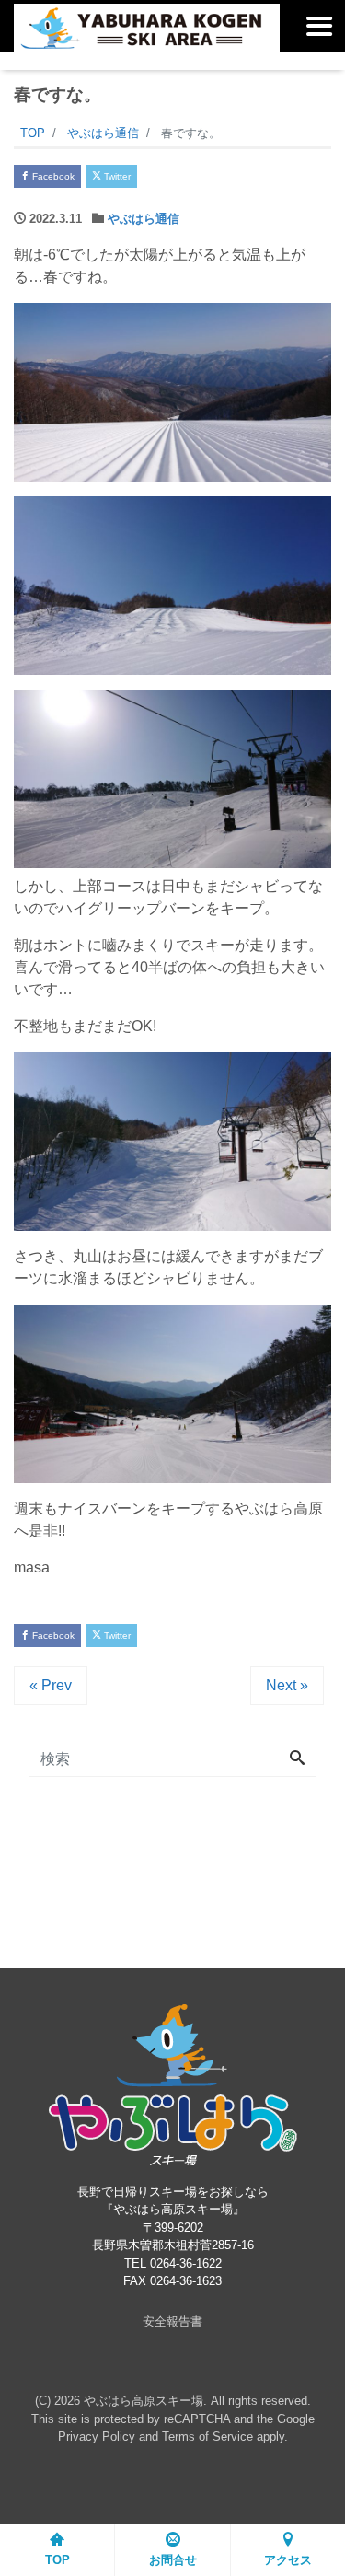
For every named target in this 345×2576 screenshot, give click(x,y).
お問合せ (173, 2560)
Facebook (52, 176)
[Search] (297, 1759)
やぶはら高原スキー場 (144, 2401)
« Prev (51, 1685)
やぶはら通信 (144, 219)
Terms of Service (207, 2437)
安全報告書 (172, 2321)
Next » (287, 1685)
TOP (57, 2560)
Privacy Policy (97, 2437)
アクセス (288, 2560)
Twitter (116, 176)
